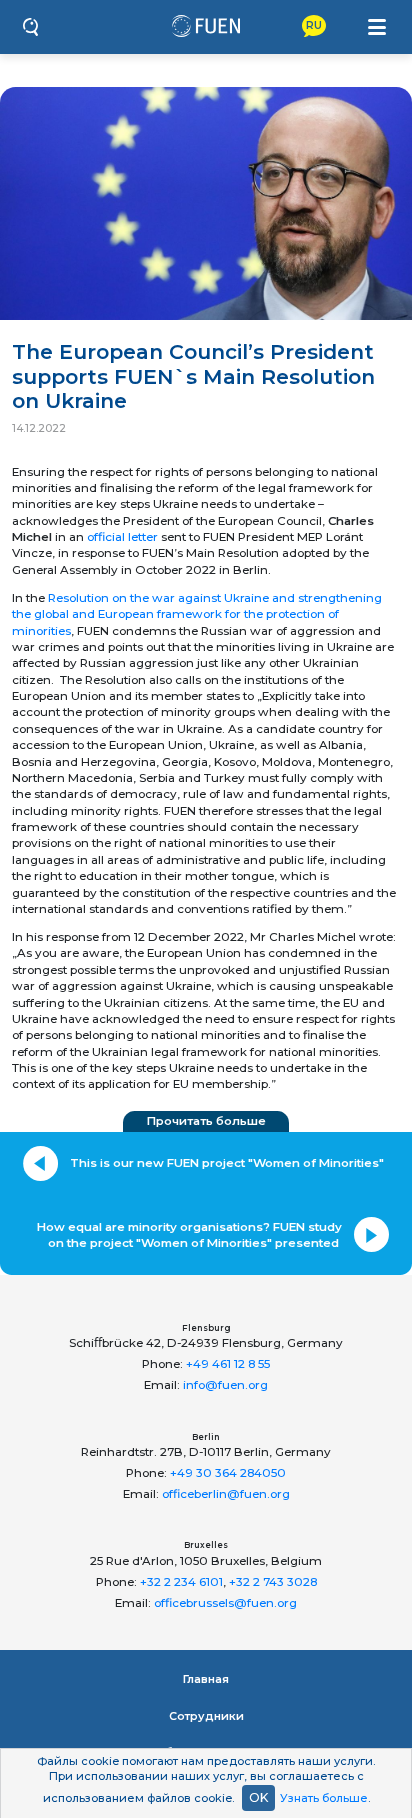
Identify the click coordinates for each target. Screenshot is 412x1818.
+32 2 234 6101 (181, 1582)
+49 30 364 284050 (228, 1473)
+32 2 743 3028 (273, 1582)
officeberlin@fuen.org (226, 1494)
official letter (122, 537)
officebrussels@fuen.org (225, 1603)
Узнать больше (324, 1798)
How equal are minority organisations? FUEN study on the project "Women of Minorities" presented (189, 1235)
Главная (206, 1679)
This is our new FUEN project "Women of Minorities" (227, 1163)
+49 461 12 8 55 (228, 1364)
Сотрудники (206, 1716)
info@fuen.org (225, 1385)
